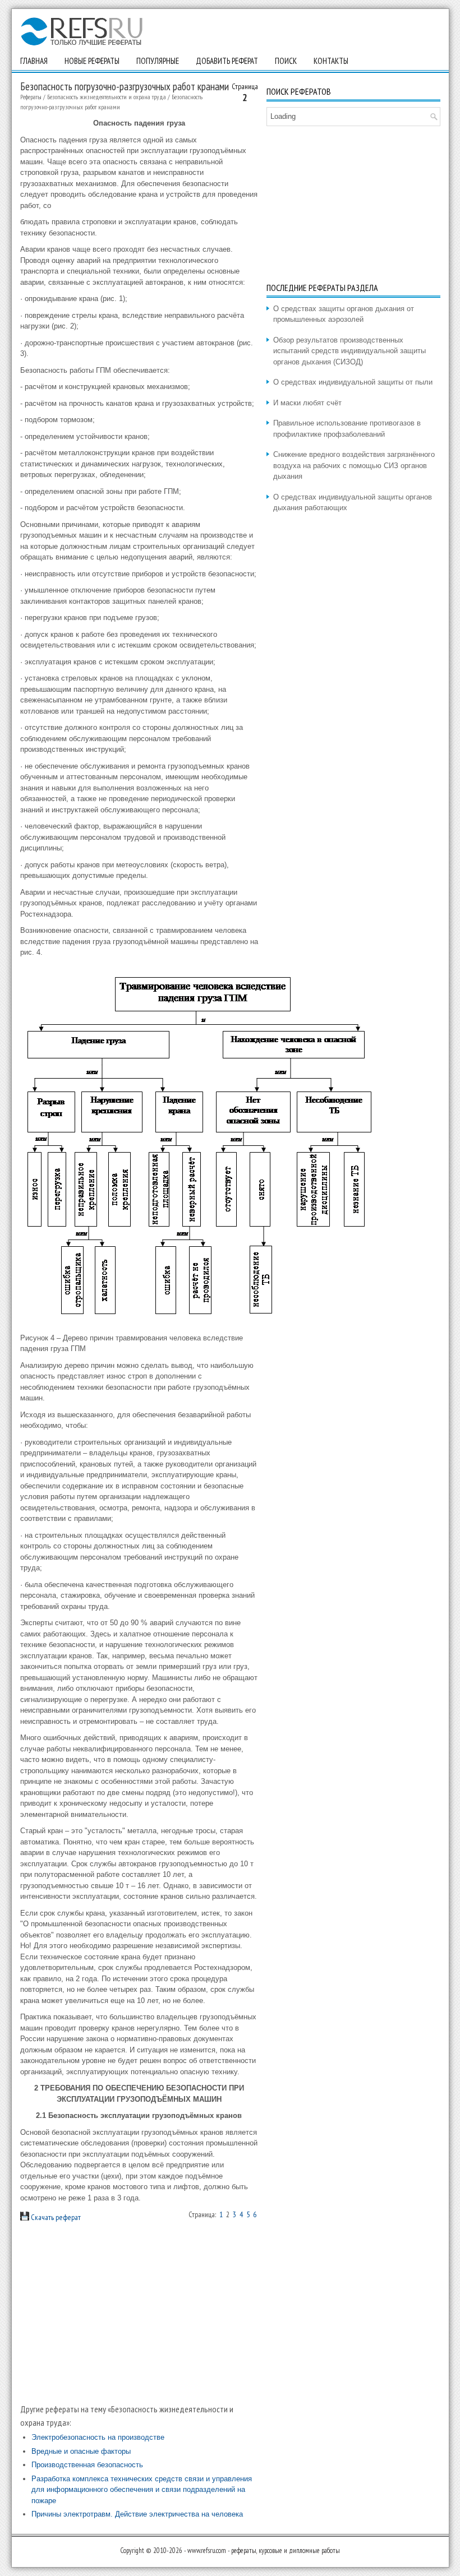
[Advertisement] (139, 2313)
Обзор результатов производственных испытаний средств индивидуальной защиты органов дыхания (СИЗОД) (349, 351)
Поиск (286, 61)
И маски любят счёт (307, 403)
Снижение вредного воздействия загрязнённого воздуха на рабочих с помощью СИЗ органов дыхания (354, 465)
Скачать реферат (55, 2217)
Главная (34, 61)
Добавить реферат (227, 61)
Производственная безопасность (87, 2465)
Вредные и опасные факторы (81, 2451)
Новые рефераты (92, 61)
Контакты (331, 61)
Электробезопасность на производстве (98, 2437)
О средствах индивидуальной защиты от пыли (353, 382)
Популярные (158, 61)
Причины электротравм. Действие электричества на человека (137, 2514)
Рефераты (31, 97)
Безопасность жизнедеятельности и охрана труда (107, 97)
